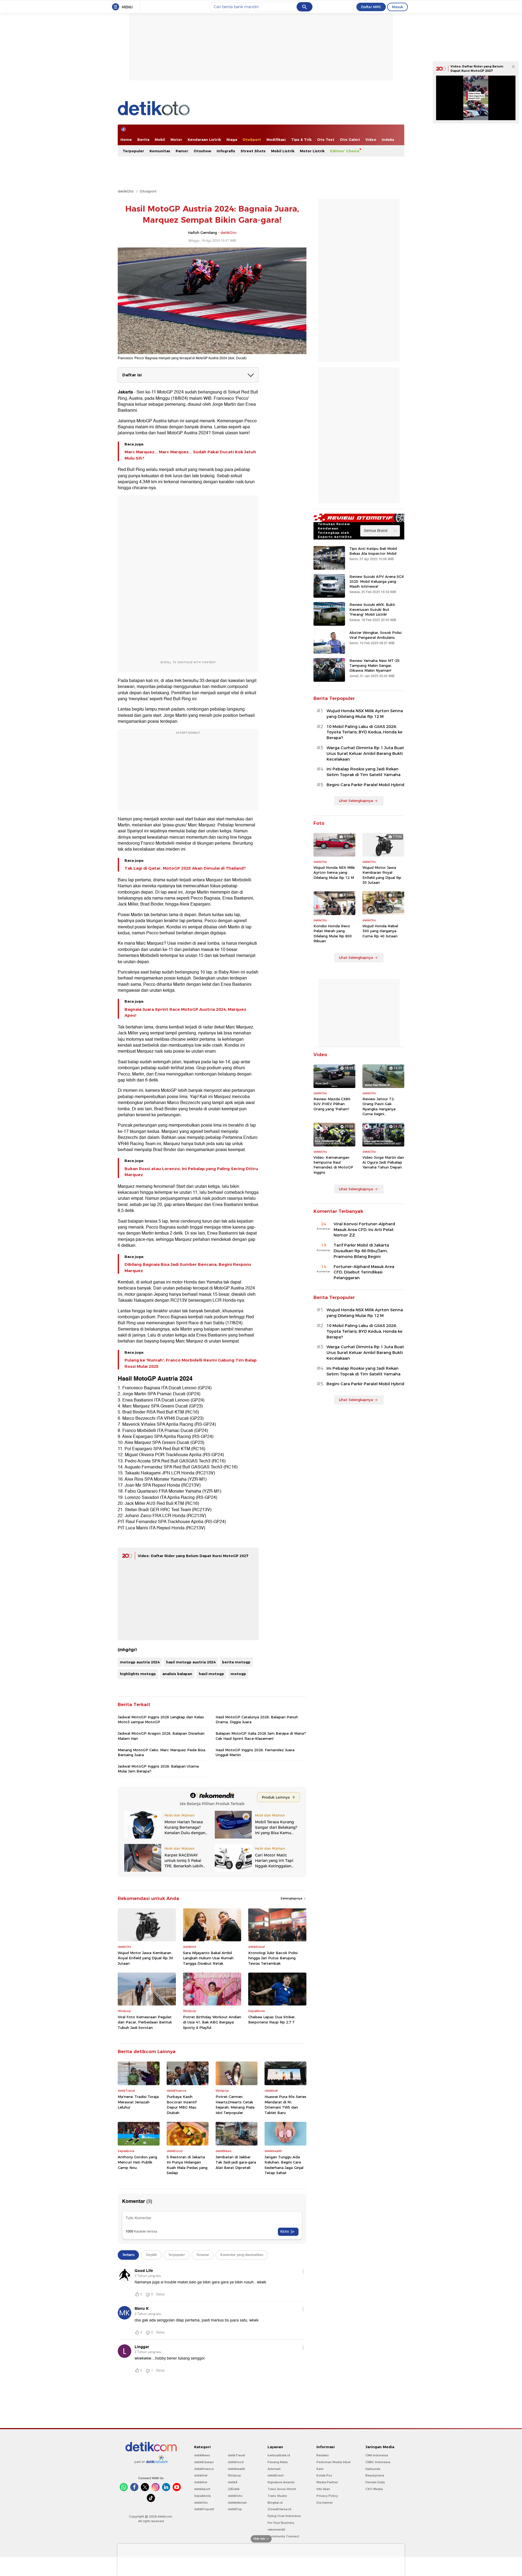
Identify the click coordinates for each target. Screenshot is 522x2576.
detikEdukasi (204, 2462)
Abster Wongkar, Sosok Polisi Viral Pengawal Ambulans (375, 635)
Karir (320, 2469)
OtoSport (252, 140)
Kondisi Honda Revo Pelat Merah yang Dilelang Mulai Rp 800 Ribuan (333, 933)
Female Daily (375, 2482)
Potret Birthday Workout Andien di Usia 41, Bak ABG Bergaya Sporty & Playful (212, 2022)
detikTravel (236, 2455)
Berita (143, 140)
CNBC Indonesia (378, 2462)
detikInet (201, 2475)
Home (126, 140)
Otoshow (202, 151)
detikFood (236, 2462)
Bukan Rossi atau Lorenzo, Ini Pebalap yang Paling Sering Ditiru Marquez (191, 1172)
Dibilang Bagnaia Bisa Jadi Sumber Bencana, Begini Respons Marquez (188, 1267)
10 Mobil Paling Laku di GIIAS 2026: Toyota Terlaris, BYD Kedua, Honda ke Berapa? (364, 732)
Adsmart (274, 2469)
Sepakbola (202, 2496)
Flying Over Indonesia (284, 2516)
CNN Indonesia (377, 2455)
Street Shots (253, 151)
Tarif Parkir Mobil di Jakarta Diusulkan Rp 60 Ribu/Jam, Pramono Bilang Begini (361, 1251)
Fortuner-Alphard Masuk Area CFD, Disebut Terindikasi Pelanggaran (364, 1272)
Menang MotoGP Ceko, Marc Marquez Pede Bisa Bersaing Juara (161, 1752)
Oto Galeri (350, 140)
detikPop (235, 2509)
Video (371, 140)
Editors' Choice (345, 151)
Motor (176, 140)
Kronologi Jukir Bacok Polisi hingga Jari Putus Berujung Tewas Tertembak (273, 1958)
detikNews (202, 2455)
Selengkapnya (292, 1898)
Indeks (388, 140)
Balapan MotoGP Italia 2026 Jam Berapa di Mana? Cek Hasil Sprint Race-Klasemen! (261, 1736)
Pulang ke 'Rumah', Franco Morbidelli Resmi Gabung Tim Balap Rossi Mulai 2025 (191, 1363)
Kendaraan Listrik (204, 140)
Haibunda (373, 2469)
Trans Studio (277, 2496)
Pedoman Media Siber (334, 2462)
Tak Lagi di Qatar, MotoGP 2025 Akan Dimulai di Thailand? (185, 868)
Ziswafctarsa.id (279, 2509)
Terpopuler (133, 151)
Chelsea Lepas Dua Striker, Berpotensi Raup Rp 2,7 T (272, 2020)
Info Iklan (323, 2489)
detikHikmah (237, 2503)
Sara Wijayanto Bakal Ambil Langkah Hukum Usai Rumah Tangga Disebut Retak (208, 1958)
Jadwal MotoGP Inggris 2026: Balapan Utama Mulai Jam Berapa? (158, 1769)
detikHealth (237, 2469)
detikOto (126, 191)
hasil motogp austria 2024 (191, 1662)
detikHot (201, 2482)
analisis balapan (177, 1674)
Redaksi (323, 2455)
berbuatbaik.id (279, 2455)
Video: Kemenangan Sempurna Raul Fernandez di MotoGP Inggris (333, 1165)
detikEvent (276, 2475)
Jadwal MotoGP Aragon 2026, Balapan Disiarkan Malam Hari (161, 1736)
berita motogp (236, 1662)
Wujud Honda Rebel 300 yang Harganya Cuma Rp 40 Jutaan (380, 931)
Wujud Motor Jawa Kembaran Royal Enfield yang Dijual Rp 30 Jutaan (145, 1958)
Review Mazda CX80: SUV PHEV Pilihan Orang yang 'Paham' (332, 1104)
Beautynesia (375, 2475)
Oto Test (326, 140)
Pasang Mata (278, 2462)
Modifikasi (276, 140)
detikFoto (235, 2496)
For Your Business (281, 2523)
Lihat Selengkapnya (356, 801)
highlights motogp (138, 1674)
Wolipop (234, 2475)
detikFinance (204, 2469)
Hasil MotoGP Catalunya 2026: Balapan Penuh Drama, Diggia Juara (257, 1719)
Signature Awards (281, 2482)
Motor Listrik (312, 151)
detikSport (202, 2489)
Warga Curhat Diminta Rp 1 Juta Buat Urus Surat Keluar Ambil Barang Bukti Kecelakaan (365, 754)
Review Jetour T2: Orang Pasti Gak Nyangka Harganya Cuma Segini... (379, 1106)
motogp (238, 1674)
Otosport (148, 191)
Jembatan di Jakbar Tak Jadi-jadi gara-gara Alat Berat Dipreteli (236, 2162)
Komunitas (160, 151)
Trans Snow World (282, 2489)
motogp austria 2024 (140, 1662)
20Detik (234, 2489)
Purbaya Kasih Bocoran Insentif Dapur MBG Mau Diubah (182, 2105)
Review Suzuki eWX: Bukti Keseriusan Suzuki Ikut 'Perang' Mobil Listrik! (372, 609)
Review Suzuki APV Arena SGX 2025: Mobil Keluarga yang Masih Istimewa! (377, 581)
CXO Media (374, 2489)
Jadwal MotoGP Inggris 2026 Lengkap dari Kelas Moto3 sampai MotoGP (161, 1719)
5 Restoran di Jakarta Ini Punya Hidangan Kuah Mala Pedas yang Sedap (187, 2165)
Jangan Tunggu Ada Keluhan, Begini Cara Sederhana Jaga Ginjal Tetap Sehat (284, 2165)
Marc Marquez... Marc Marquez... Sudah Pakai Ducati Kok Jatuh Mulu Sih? (190, 455)
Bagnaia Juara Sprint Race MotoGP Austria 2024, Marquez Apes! (185, 1012)
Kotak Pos (324, 2475)
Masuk (397, 7)
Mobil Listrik (283, 151)
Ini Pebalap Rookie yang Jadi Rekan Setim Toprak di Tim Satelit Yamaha (363, 772)
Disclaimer (325, 2503)
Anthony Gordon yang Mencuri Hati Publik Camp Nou (137, 2162)
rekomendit (276, 2529)
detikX (233, 2482)
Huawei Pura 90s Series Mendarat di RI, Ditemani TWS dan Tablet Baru (285, 2105)
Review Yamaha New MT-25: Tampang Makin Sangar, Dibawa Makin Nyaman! (375, 665)
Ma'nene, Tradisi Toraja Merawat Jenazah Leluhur (138, 2102)
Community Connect (283, 2536)
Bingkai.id (275, 2503)
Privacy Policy (327, 2496)
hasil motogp (211, 1674)
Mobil (160, 140)
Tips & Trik (301, 140)
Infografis (226, 151)
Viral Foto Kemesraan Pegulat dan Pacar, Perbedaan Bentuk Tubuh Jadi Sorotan (145, 2022)
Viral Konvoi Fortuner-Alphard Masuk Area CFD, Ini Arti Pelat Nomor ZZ (364, 1230)
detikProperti (204, 2509)
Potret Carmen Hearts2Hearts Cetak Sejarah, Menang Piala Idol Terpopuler (235, 2105)
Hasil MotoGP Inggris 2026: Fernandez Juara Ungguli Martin (255, 1752)
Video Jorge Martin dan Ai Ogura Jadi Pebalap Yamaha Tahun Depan (383, 1162)
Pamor (182, 151)
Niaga (232, 140)
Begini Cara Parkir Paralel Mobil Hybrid (365, 785)
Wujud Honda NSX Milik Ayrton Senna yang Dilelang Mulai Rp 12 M (365, 714)
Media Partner (327, 2482)
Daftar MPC (371, 7)
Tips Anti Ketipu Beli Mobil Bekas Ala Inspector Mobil (373, 551)
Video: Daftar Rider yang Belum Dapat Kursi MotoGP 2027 (193, 1556)
